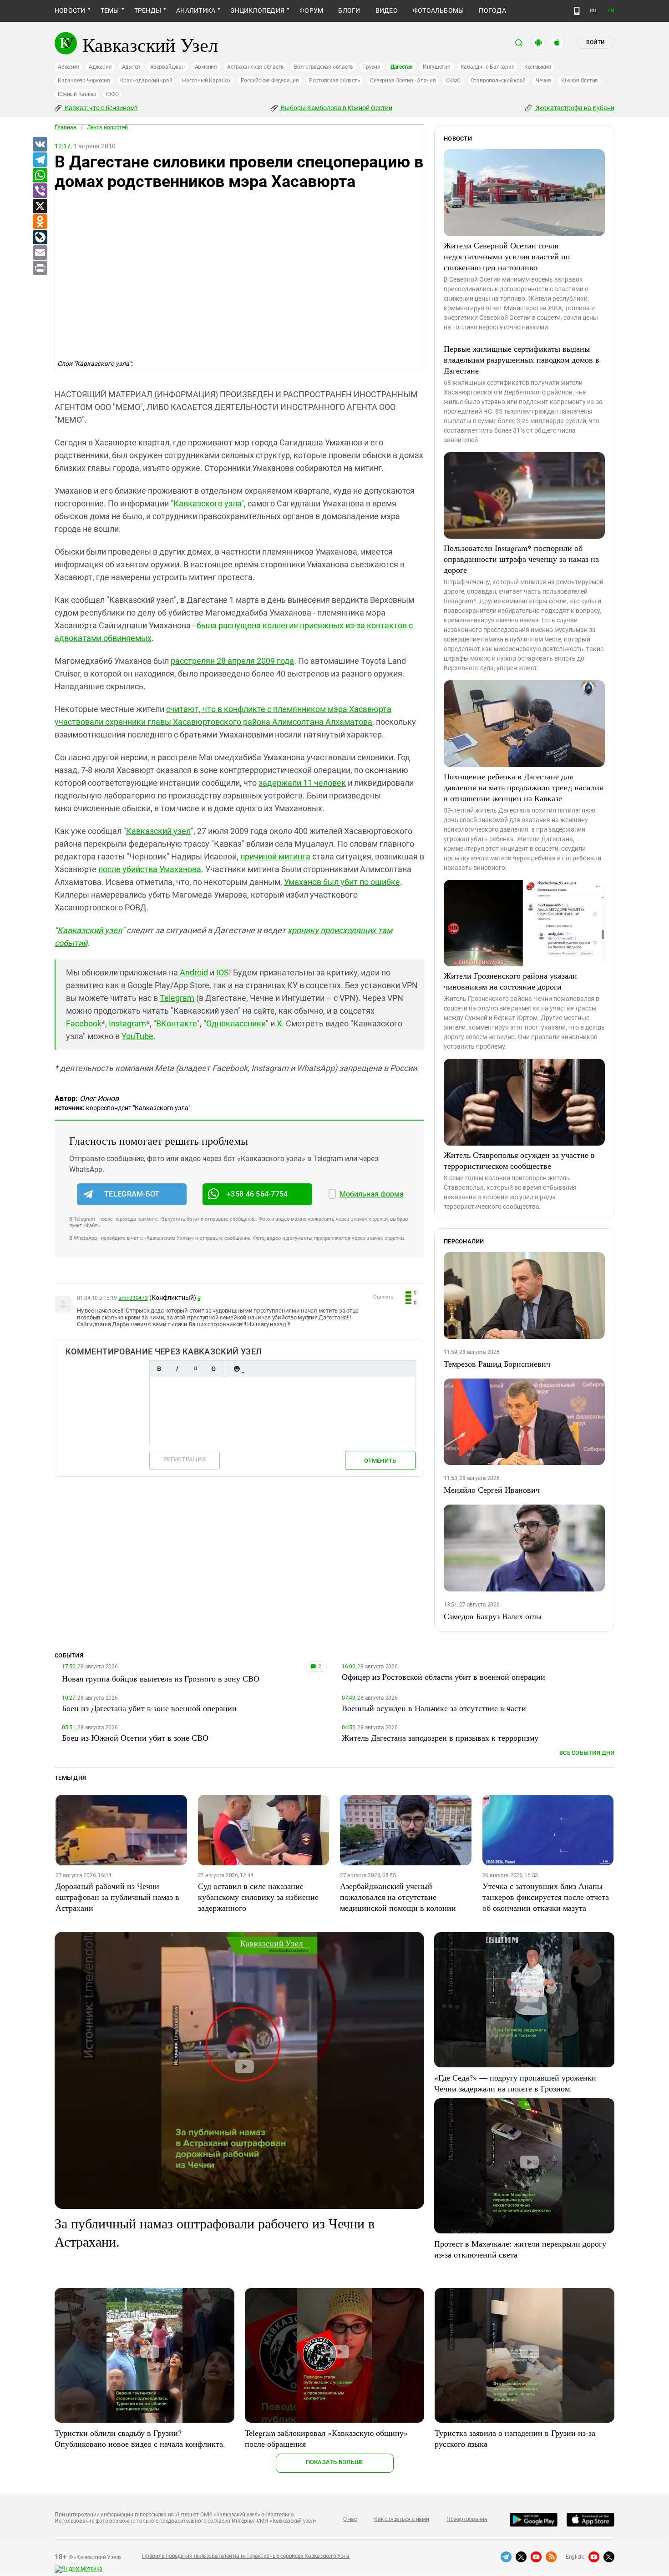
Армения (206, 67)
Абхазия (68, 67)
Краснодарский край (146, 81)
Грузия (372, 67)
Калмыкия (537, 67)
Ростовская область (335, 81)
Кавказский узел (158, 831)
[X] (40, 207)
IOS (223, 972)
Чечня (543, 81)
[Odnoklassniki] (40, 222)
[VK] (40, 145)
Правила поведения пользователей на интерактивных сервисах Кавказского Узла (246, 2556)
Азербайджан (167, 67)
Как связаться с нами (401, 2519)
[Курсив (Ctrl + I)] (177, 1369)
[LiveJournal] (40, 237)
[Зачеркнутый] (213, 1369)
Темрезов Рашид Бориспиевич (497, 1364)
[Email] (40, 253)
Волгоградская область (324, 67)
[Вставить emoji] (237, 1369)
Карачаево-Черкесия (84, 81)
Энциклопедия (257, 10)
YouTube (137, 1036)
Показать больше (335, 2462)
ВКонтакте (177, 1023)
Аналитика (196, 10)
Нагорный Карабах (206, 81)
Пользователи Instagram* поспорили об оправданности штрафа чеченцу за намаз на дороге (521, 559)
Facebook (84, 1023)
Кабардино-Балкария (488, 67)
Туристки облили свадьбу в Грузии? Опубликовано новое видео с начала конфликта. (140, 2438)
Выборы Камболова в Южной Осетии (336, 108)
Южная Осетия (580, 81)
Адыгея (131, 67)
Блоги (349, 10)
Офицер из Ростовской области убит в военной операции (443, 1677)
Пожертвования (467, 2519)
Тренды (148, 10)
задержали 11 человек (302, 783)
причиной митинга (275, 856)
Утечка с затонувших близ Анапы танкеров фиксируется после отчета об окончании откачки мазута (546, 1897)
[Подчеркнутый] (195, 1369)
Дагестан (402, 67)
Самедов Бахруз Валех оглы (493, 1616)
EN (611, 11)
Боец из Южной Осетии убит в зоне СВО (135, 1738)
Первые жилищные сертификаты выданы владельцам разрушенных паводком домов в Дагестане (522, 359)
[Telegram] (40, 160)
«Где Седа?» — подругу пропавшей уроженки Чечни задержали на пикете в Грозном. (515, 2083)
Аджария (100, 67)
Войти (595, 42)
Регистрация (185, 1459)
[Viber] (40, 191)
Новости (70, 10)
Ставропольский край (498, 81)
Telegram (177, 998)
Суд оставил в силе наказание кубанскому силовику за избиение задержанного (258, 1897)
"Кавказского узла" (207, 503)
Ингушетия (437, 67)
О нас (350, 2519)
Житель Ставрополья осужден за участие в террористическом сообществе (519, 1160)
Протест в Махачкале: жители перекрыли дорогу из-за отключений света (520, 2249)
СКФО (453, 81)
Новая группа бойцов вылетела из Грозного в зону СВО (161, 1678)
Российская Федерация (270, 81)
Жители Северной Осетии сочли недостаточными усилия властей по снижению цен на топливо (507, 256)
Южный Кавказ (77, 94)
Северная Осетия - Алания (403, 81)
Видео (387, 10)
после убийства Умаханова (150, 869)
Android (194, 972)
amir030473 (133, 1298)
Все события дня (587, 1753)
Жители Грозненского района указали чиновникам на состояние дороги (510, 981)
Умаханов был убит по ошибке (342, 882)
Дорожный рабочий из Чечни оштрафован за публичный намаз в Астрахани (117, 1897)
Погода (492, 10)
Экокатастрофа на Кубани (574, 108)
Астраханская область (256, 67)
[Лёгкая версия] (577, 11)
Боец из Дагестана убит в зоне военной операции (149, 1708)
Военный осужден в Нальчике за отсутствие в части (434, 1708)
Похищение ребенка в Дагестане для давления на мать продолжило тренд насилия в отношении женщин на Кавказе (523, 787)
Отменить (380, 1461)
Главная (66, 127)
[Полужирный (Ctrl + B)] (159, 1369)
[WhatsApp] (40, 176)
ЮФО (112, 94)
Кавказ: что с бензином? (101, 108)
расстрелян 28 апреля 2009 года (232, 661)
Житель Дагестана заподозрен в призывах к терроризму (440, 1738)
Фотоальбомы (438, 10)
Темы (110, 10)
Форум (311, 10)
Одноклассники (236, 1023)
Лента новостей (107, 127)
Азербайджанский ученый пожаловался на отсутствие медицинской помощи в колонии (398, 1897)
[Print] (40, 268)
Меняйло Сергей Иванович (492, 1490)
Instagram (127, 1023)
